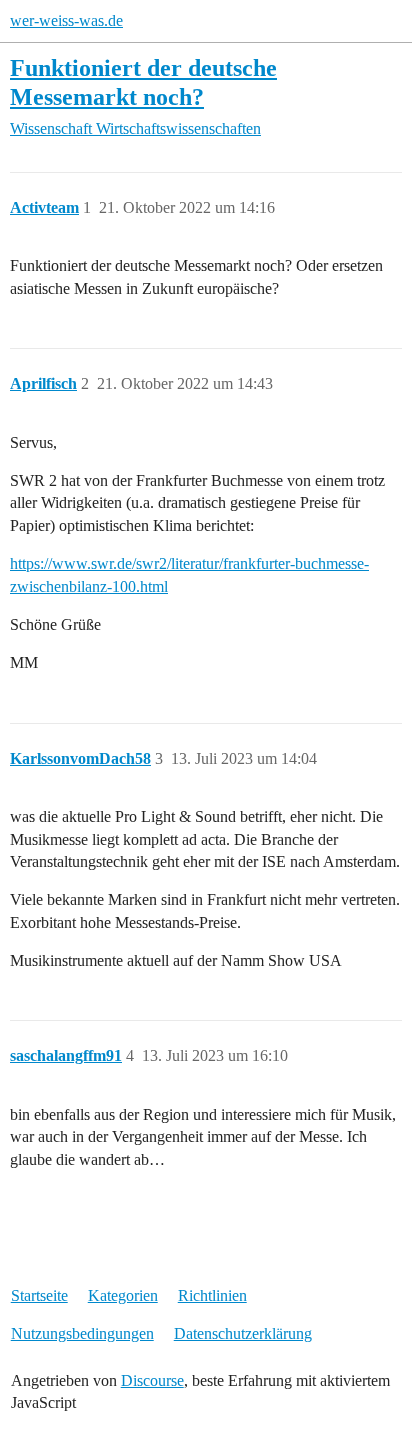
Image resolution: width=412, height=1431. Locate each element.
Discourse (152, 1380)
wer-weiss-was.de (66, 20)
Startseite (39, 1295)
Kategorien (123, 1295)
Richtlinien (212, 1295)
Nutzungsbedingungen (82, 1333)
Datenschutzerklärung (243, 1333)
